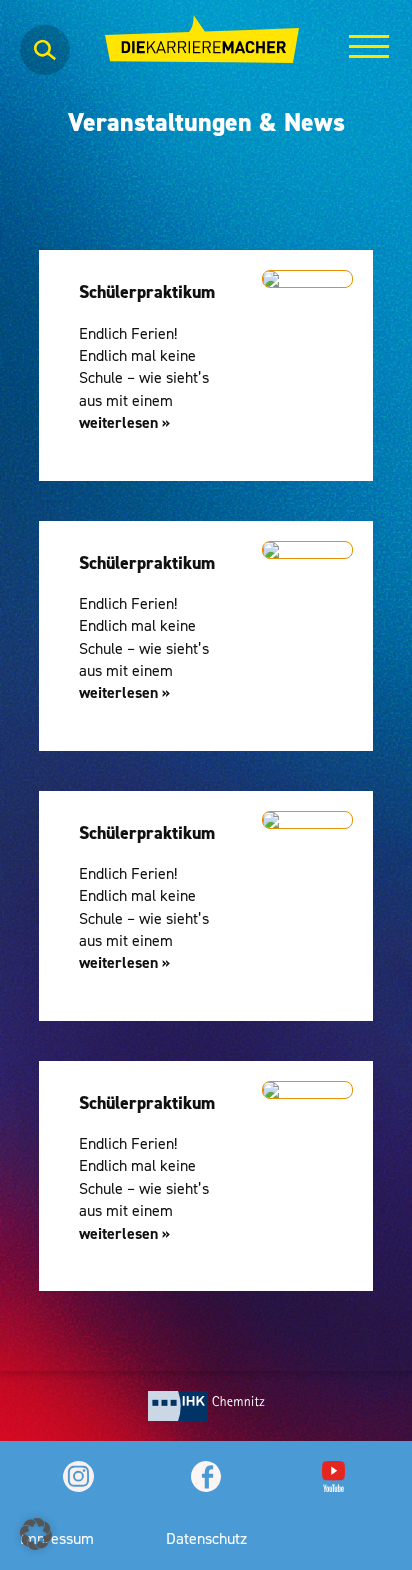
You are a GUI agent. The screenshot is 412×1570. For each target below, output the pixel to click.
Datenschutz (206, 1538)
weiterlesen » (124, 422)
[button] (36, 1534)
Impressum (57, 1538)
